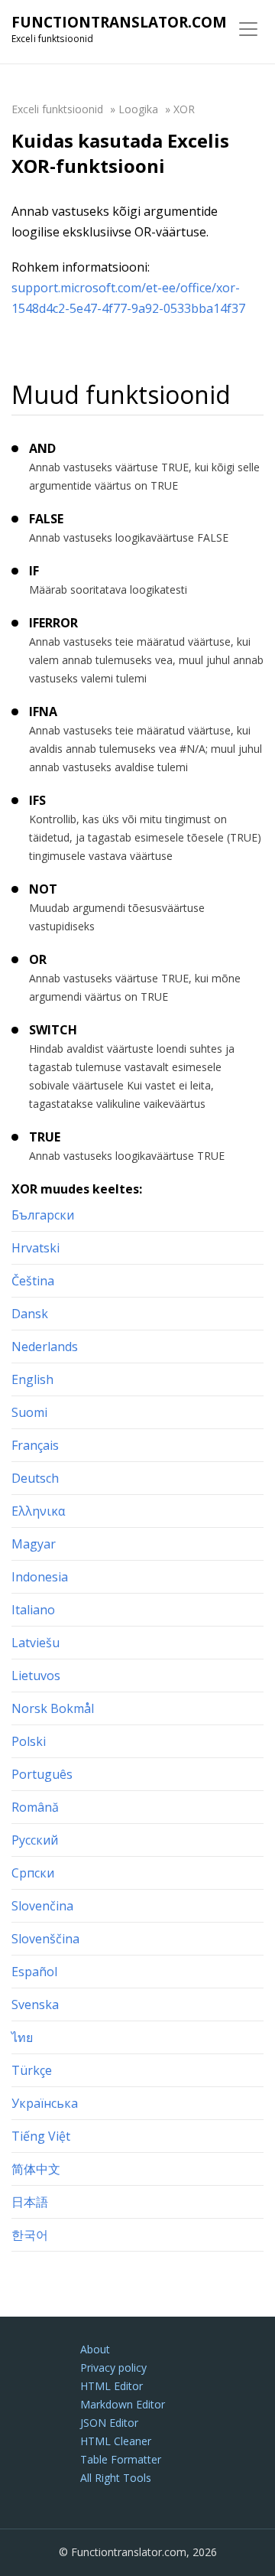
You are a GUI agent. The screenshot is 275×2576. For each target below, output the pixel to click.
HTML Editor (112, 2386)
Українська (45, 2103)
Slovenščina (45, 1939)
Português (42, 1774)
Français (35, 1445)
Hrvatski (36, 1248)
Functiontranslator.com (119, 22)
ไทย (22, 2037)
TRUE (45, 1137)
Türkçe (32, 2070)
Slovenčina (42, 1906)
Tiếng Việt (41, 2136)
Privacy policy (113, 2368)
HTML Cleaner (116, 2441)
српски (33, 1873)
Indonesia (40, 1577)
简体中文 (36, 2169)
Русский (35, 1840)
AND (42, 448)
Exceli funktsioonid (57, 109)
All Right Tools (116, 2478)
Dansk (30, 1314)
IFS (37, 800)
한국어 (30, 2235)
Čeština (33, 1281)
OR (38, 959)
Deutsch (35, 1478)
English (32, 1379)
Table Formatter (121, 2459)
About (95, 2349)
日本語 (30, 2202)
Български (43, 1215)
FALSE (46, 519)
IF (34, 571)
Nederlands (45, 1347)
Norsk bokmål (53, 1708)
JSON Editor (109, 2423)
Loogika (138, 109)
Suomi (29, 1412)
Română (35, 1807)
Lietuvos (36, 1676)
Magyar (34, 1544)
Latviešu (36, 1643)
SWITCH (53, 1030)
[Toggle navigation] (248, 29)
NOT (43, 889)
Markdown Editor (123, 2404)
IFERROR (53, 623)
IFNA (43, 712)
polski (29, 1741)
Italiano (33, 1610)
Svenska (35, 2004)
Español (34, 1972)
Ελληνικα (38, 1511)
